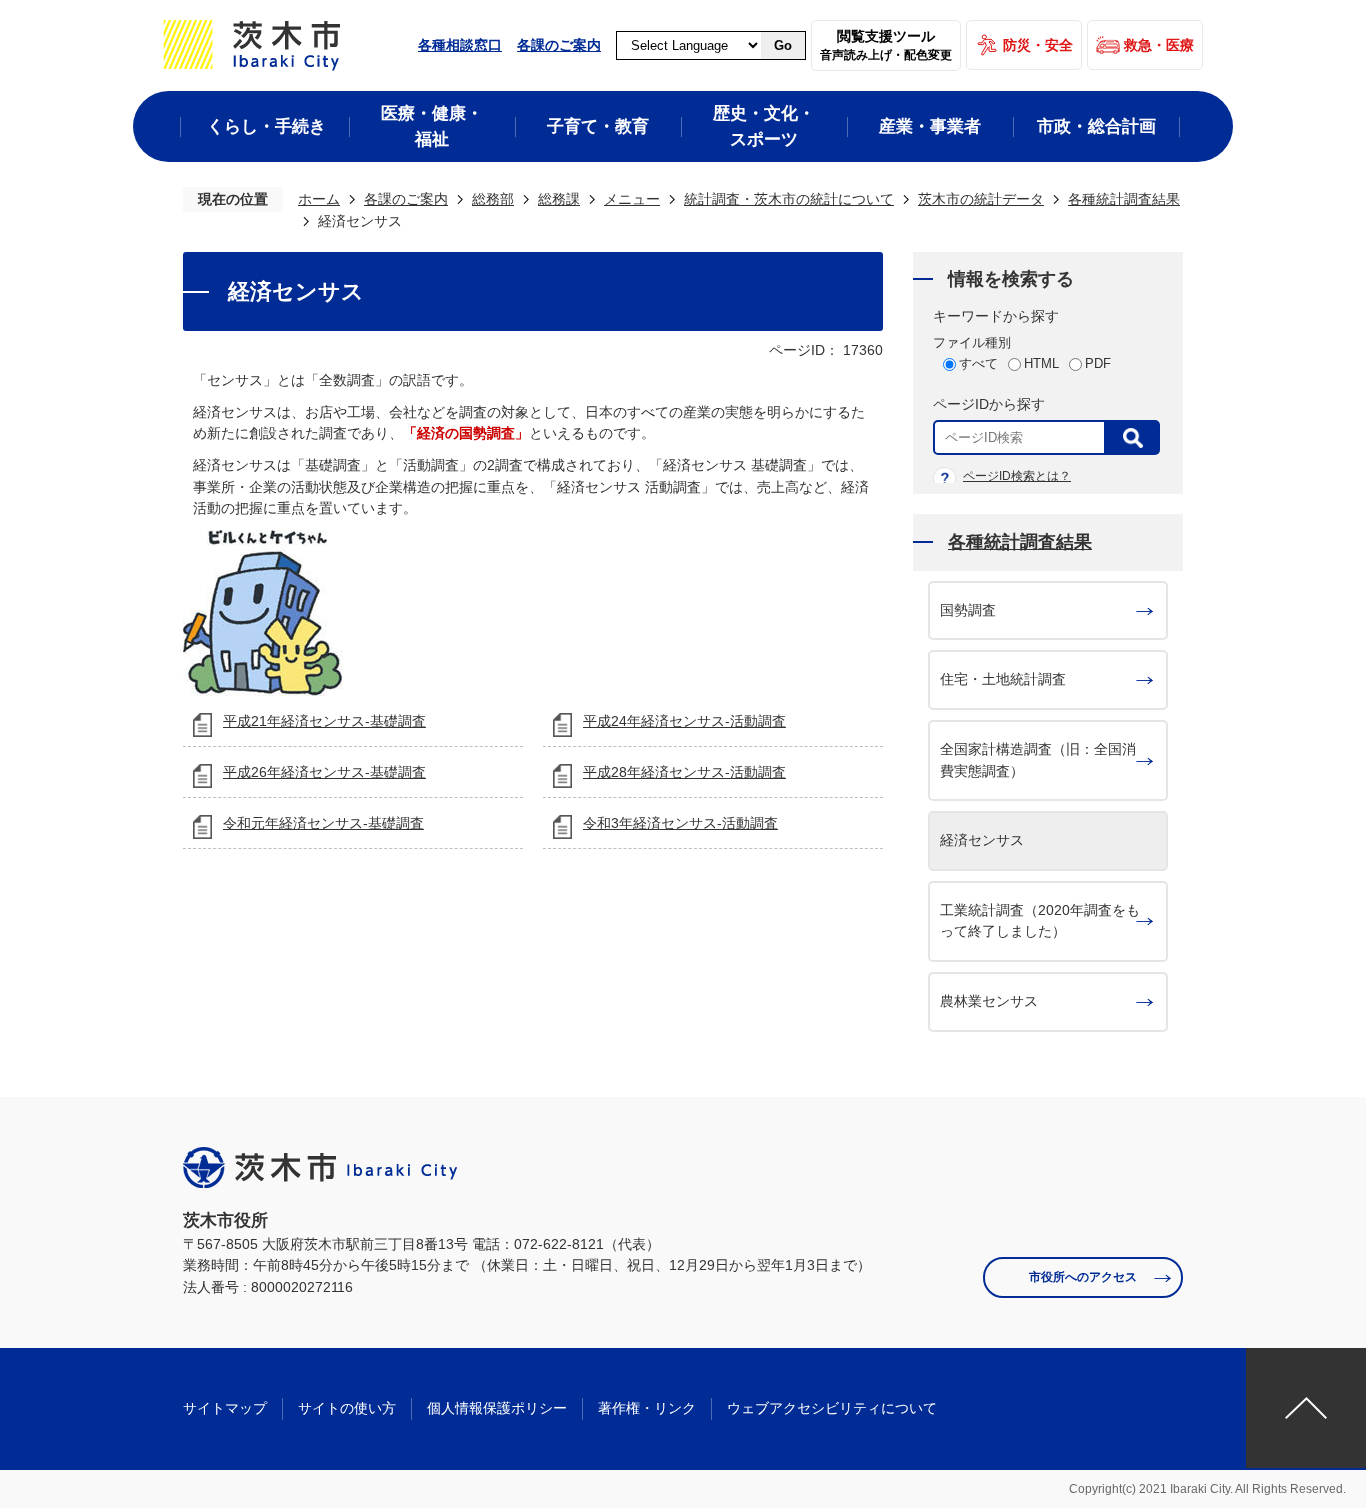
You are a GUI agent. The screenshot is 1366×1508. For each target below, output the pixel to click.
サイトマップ (225, 1408)
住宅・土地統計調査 (1003, 679)
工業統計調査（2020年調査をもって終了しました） (1040, 921)
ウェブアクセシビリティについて (832, 1408)
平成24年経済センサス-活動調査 (684, 721)
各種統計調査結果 (1124, 199)
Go (783, 45)
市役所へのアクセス (1083, 1277)
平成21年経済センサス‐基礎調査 (324, 721)
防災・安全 (1038, 45)
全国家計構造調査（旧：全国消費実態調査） (1038, 760)
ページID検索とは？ (1017, 476)
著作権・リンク (647, 1408)
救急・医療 (1159, 45)
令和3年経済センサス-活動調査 (680, 823)
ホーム (319, 199)
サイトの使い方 (347, 1408)
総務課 (559, 199)
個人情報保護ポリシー (497, 1408)
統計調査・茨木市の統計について (789, 199)
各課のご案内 (559, 45)
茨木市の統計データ (981, 199)
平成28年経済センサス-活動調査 (684, 772)
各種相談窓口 (460, 45)
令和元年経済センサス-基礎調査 (323, 823)
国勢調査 (968, 610)
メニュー (632, 199)
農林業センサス (989, 1001)
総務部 (493, 199)
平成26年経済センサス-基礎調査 (324, 772)
